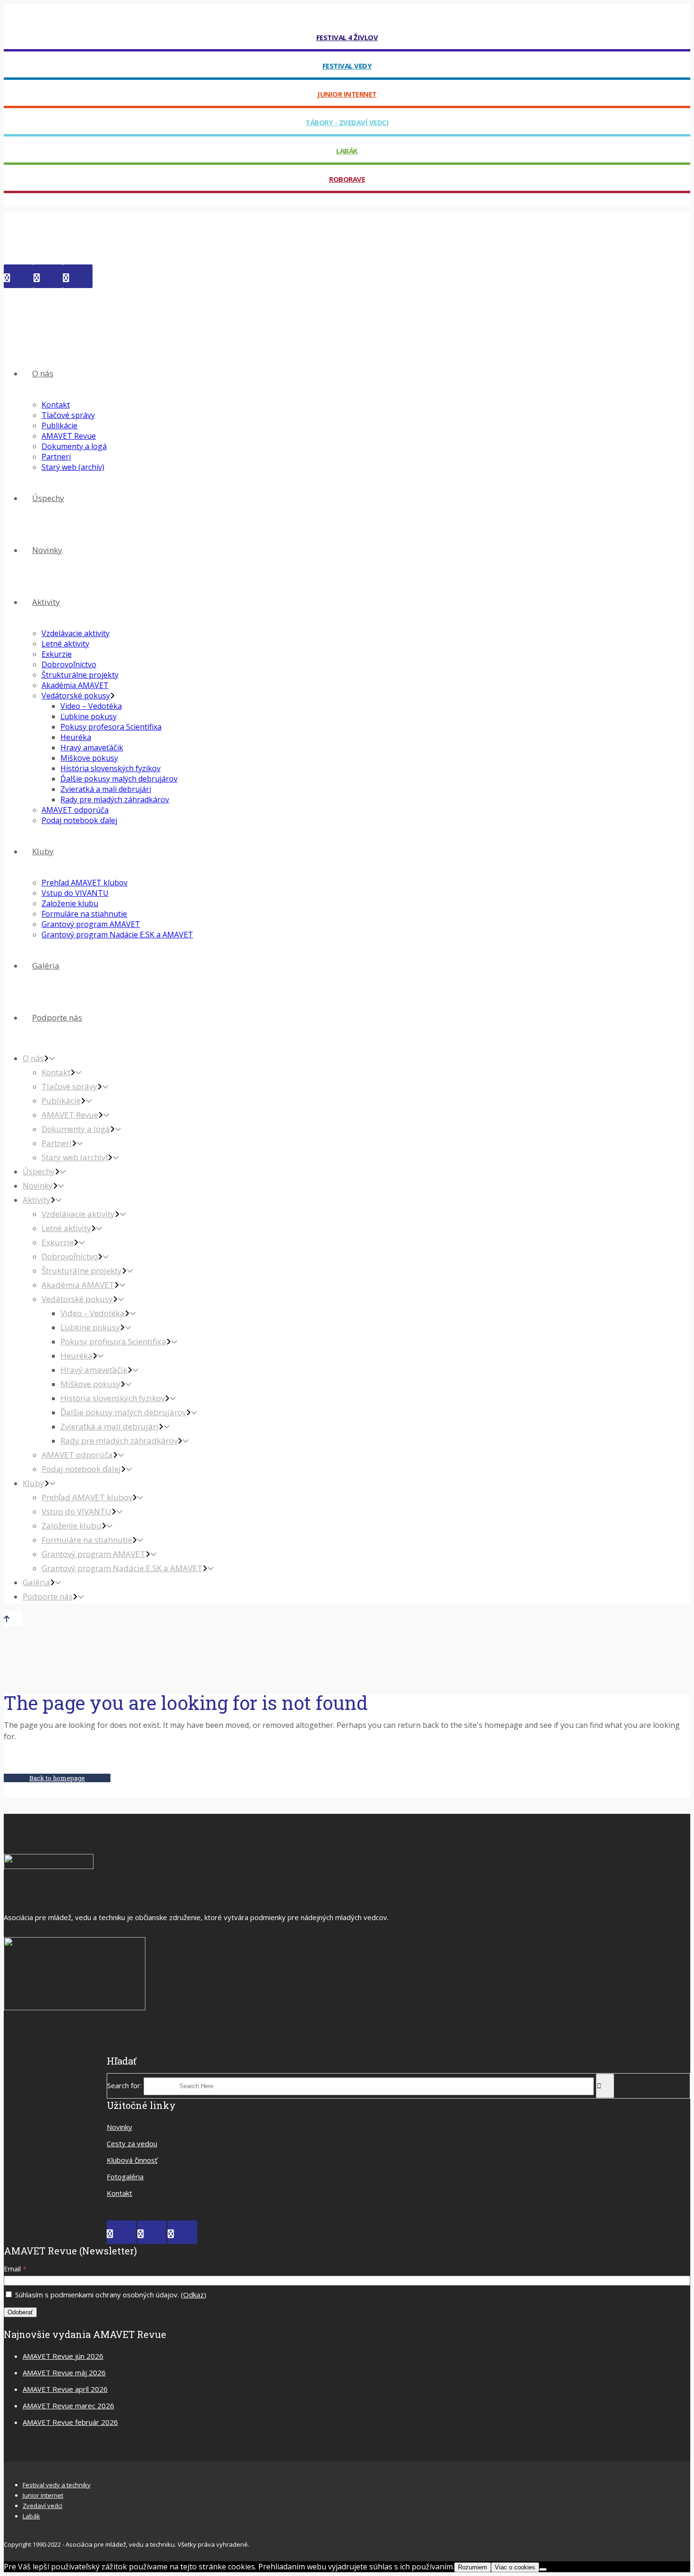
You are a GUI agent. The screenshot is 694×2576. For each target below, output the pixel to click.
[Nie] (543, 2569)
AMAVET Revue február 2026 (70, 2422)
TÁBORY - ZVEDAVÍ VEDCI (347, 122)
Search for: (124, 2085)
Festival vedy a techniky (57, 2485)
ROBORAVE (347, 179)
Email (15, 2269)
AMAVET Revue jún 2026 (63, 2356)
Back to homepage (57, 1778)
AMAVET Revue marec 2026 (68, 2406)
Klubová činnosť (132, 2160)
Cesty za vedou (132, 2143)
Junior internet (43, 2495)
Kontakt (119, 2193)
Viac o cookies (515, 2567)
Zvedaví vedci (42, 2506)
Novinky (119, 2127)
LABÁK (347, 151)
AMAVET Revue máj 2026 (64, 2372)
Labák (31, 2516)
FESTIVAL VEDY (347, 66)
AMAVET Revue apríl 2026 (65, 2389)
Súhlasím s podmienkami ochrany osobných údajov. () (110, 2295)
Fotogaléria (125, 2176)
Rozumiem (473, 2567)
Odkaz (194, 2295)
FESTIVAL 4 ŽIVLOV (347, 37)
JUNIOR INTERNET (347, 94)
